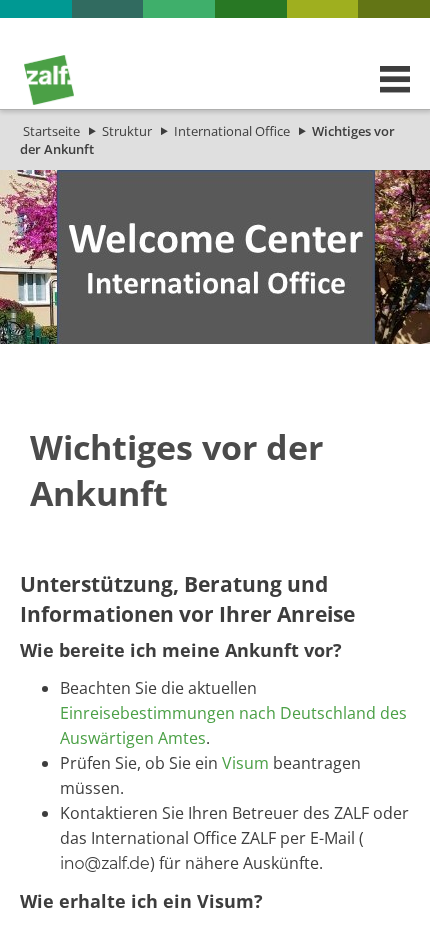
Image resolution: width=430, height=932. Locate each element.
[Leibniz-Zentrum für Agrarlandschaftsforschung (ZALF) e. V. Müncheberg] (49, 100)
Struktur (127, 131)
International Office (232, 131)
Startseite (51, 131)
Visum (245, 763)
